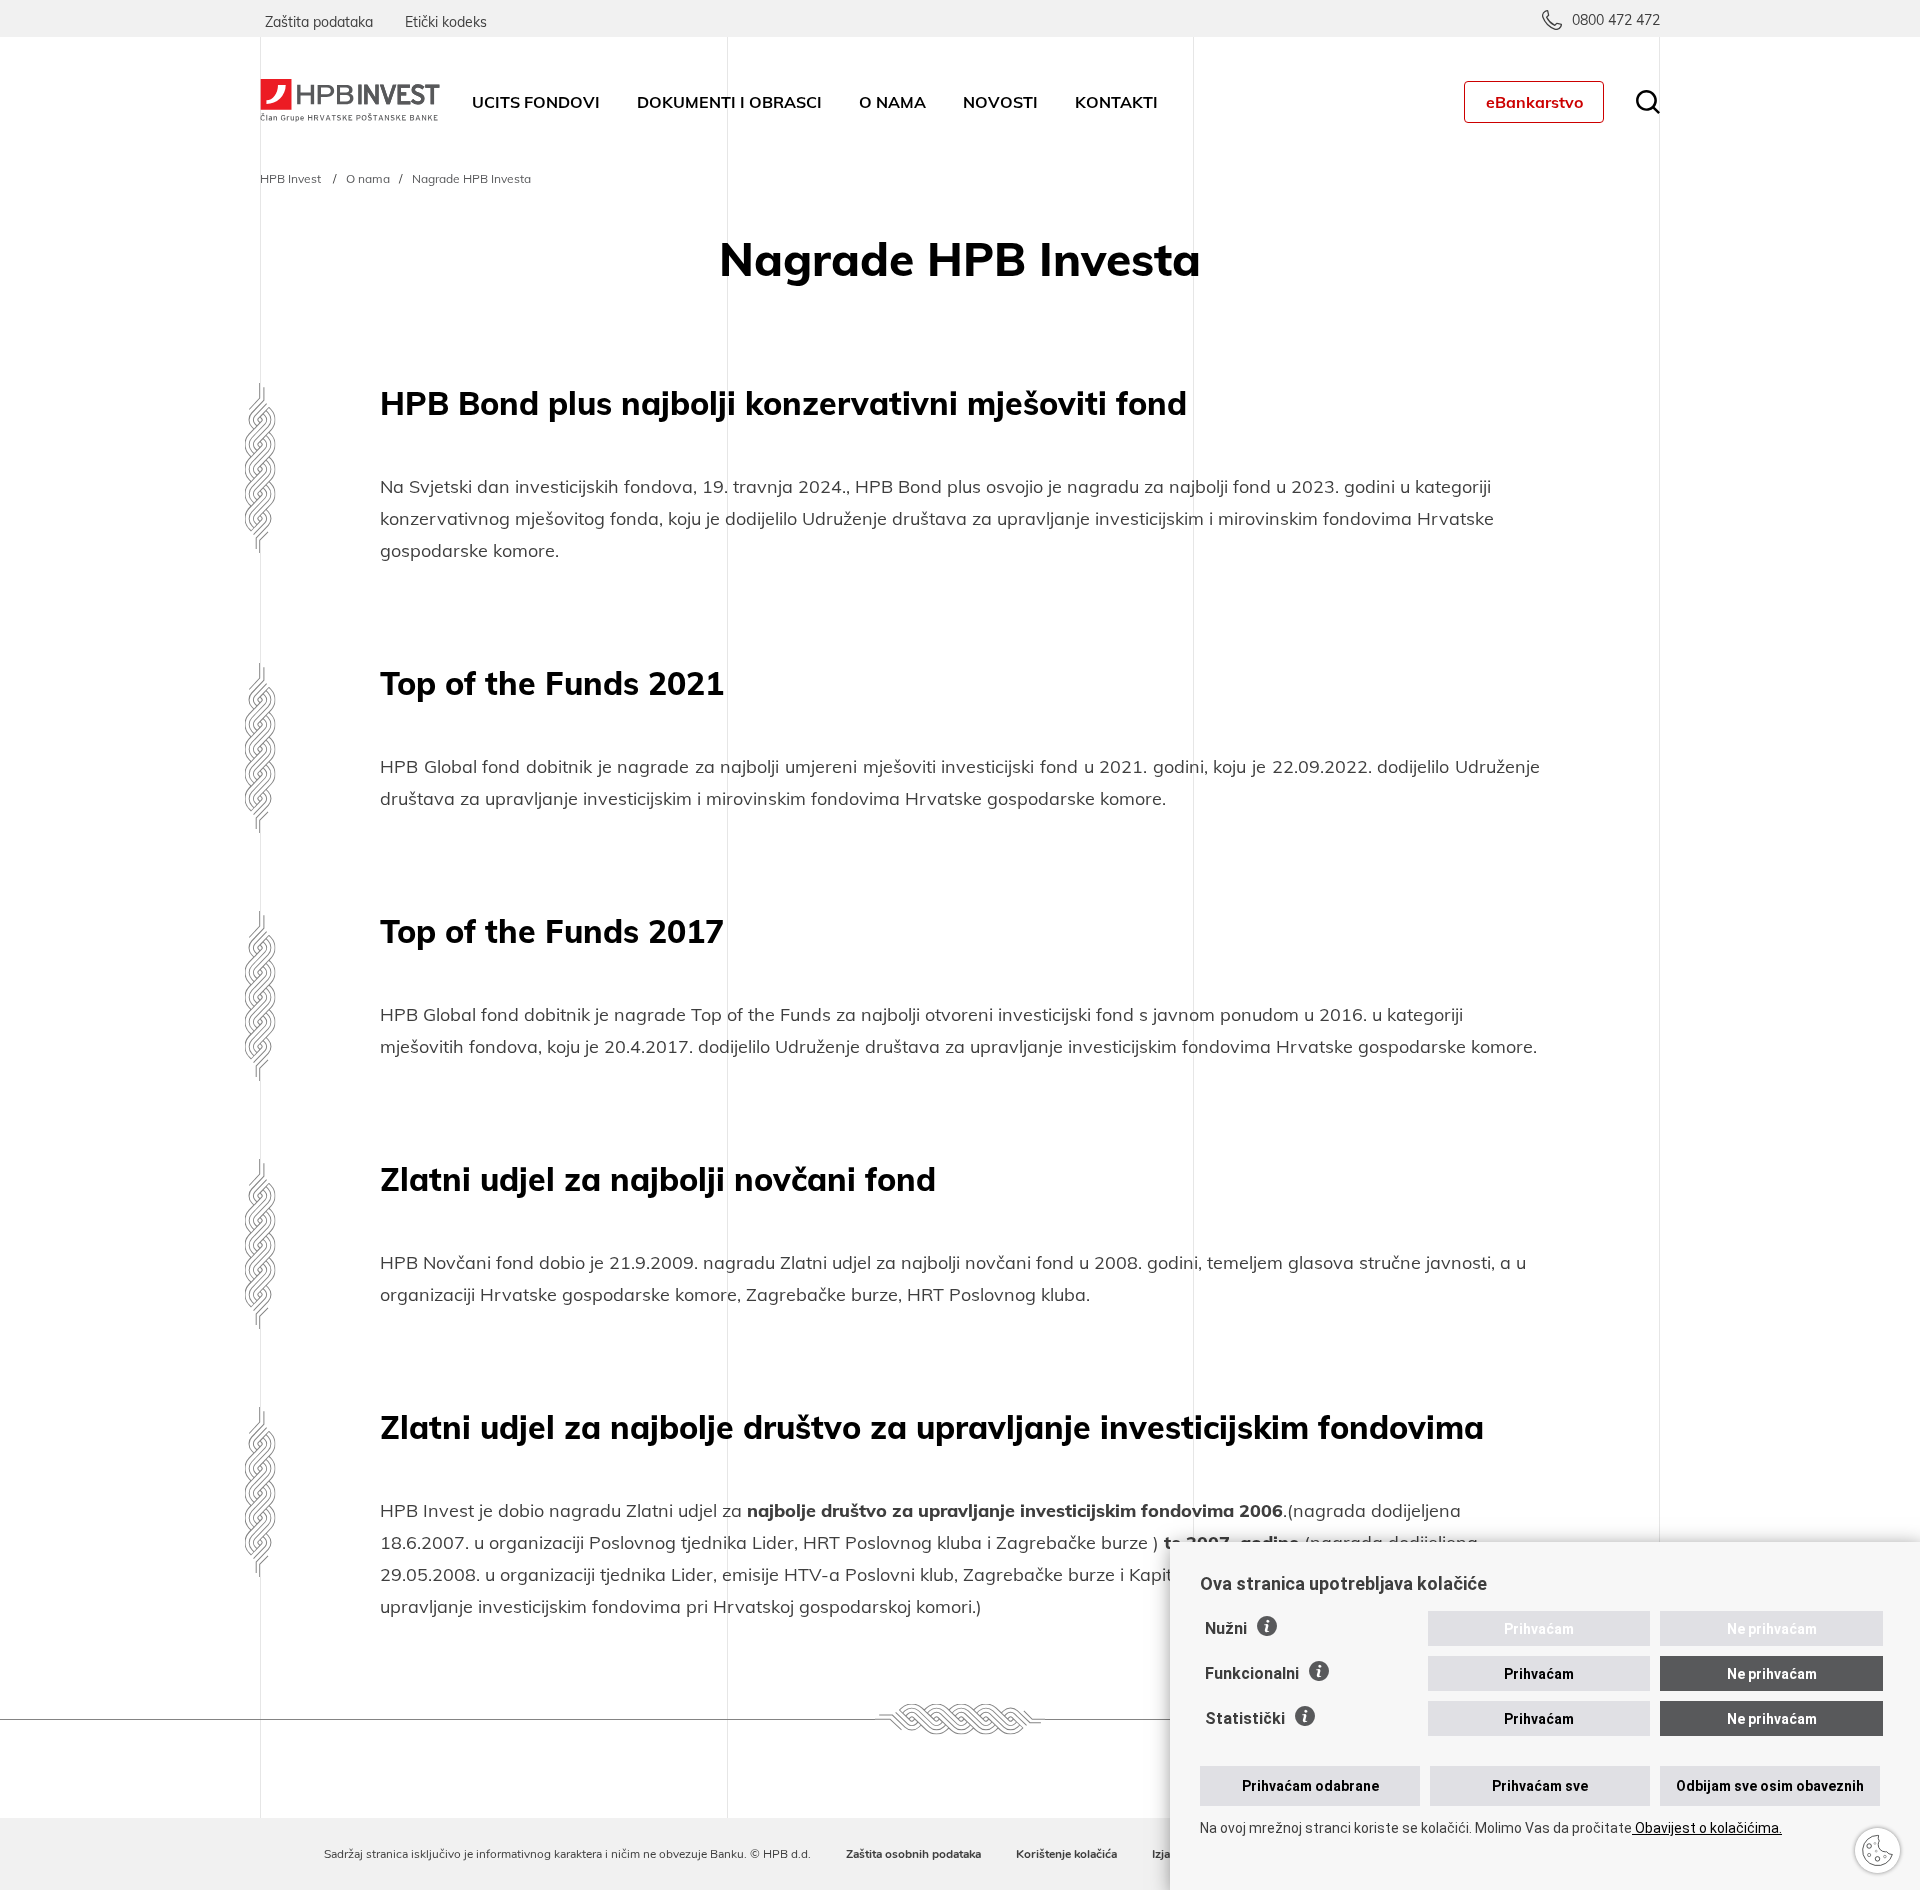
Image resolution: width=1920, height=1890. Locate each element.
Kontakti (1116, 102)
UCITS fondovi (536, 102)
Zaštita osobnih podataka (913, 1854)
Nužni (1226, 1628)
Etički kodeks (446, 22)
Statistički (1245, 1718)
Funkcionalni (1252, 1673)
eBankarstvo (1534, 102)
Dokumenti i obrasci (729, 102)
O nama (892, 102)
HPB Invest (290, 178)
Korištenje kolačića (1066, 1854)
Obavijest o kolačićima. (1707, 1828)
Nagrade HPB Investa (471, 178)
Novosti (1000, 102)
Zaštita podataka (319, 22)
